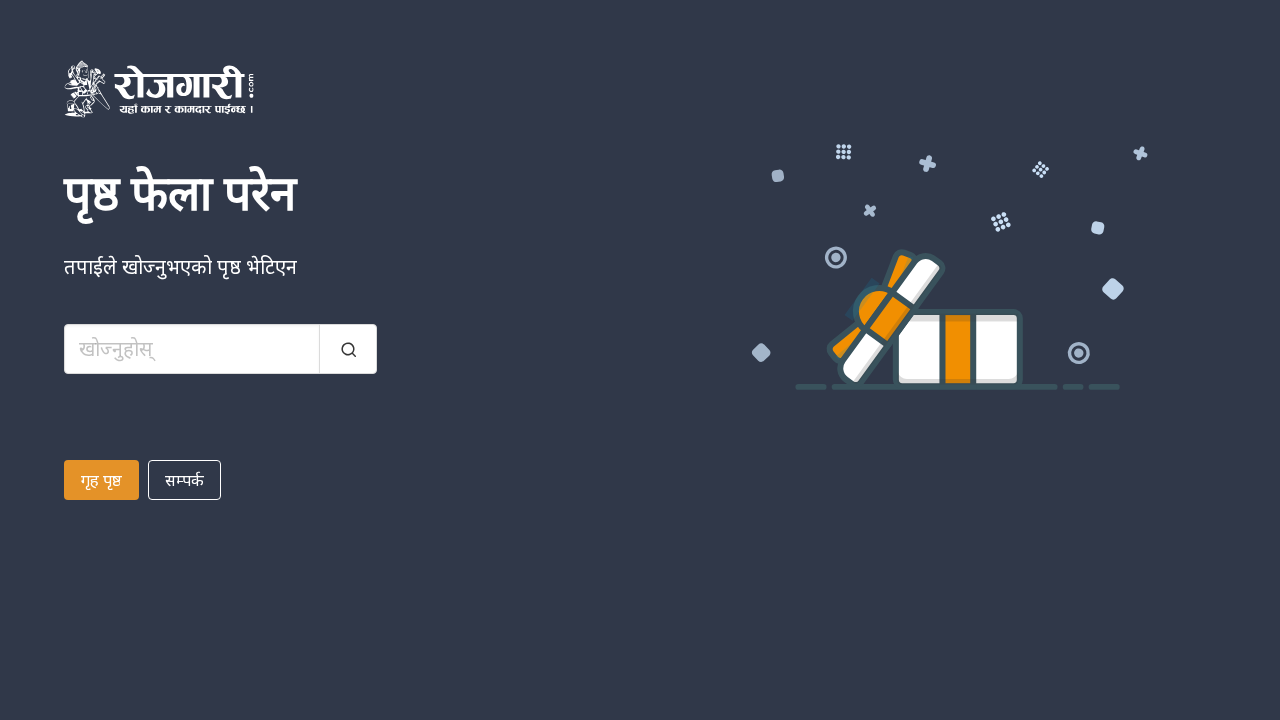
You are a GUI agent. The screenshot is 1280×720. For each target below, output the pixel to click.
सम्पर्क (184, 480)
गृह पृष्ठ (101, 480)
